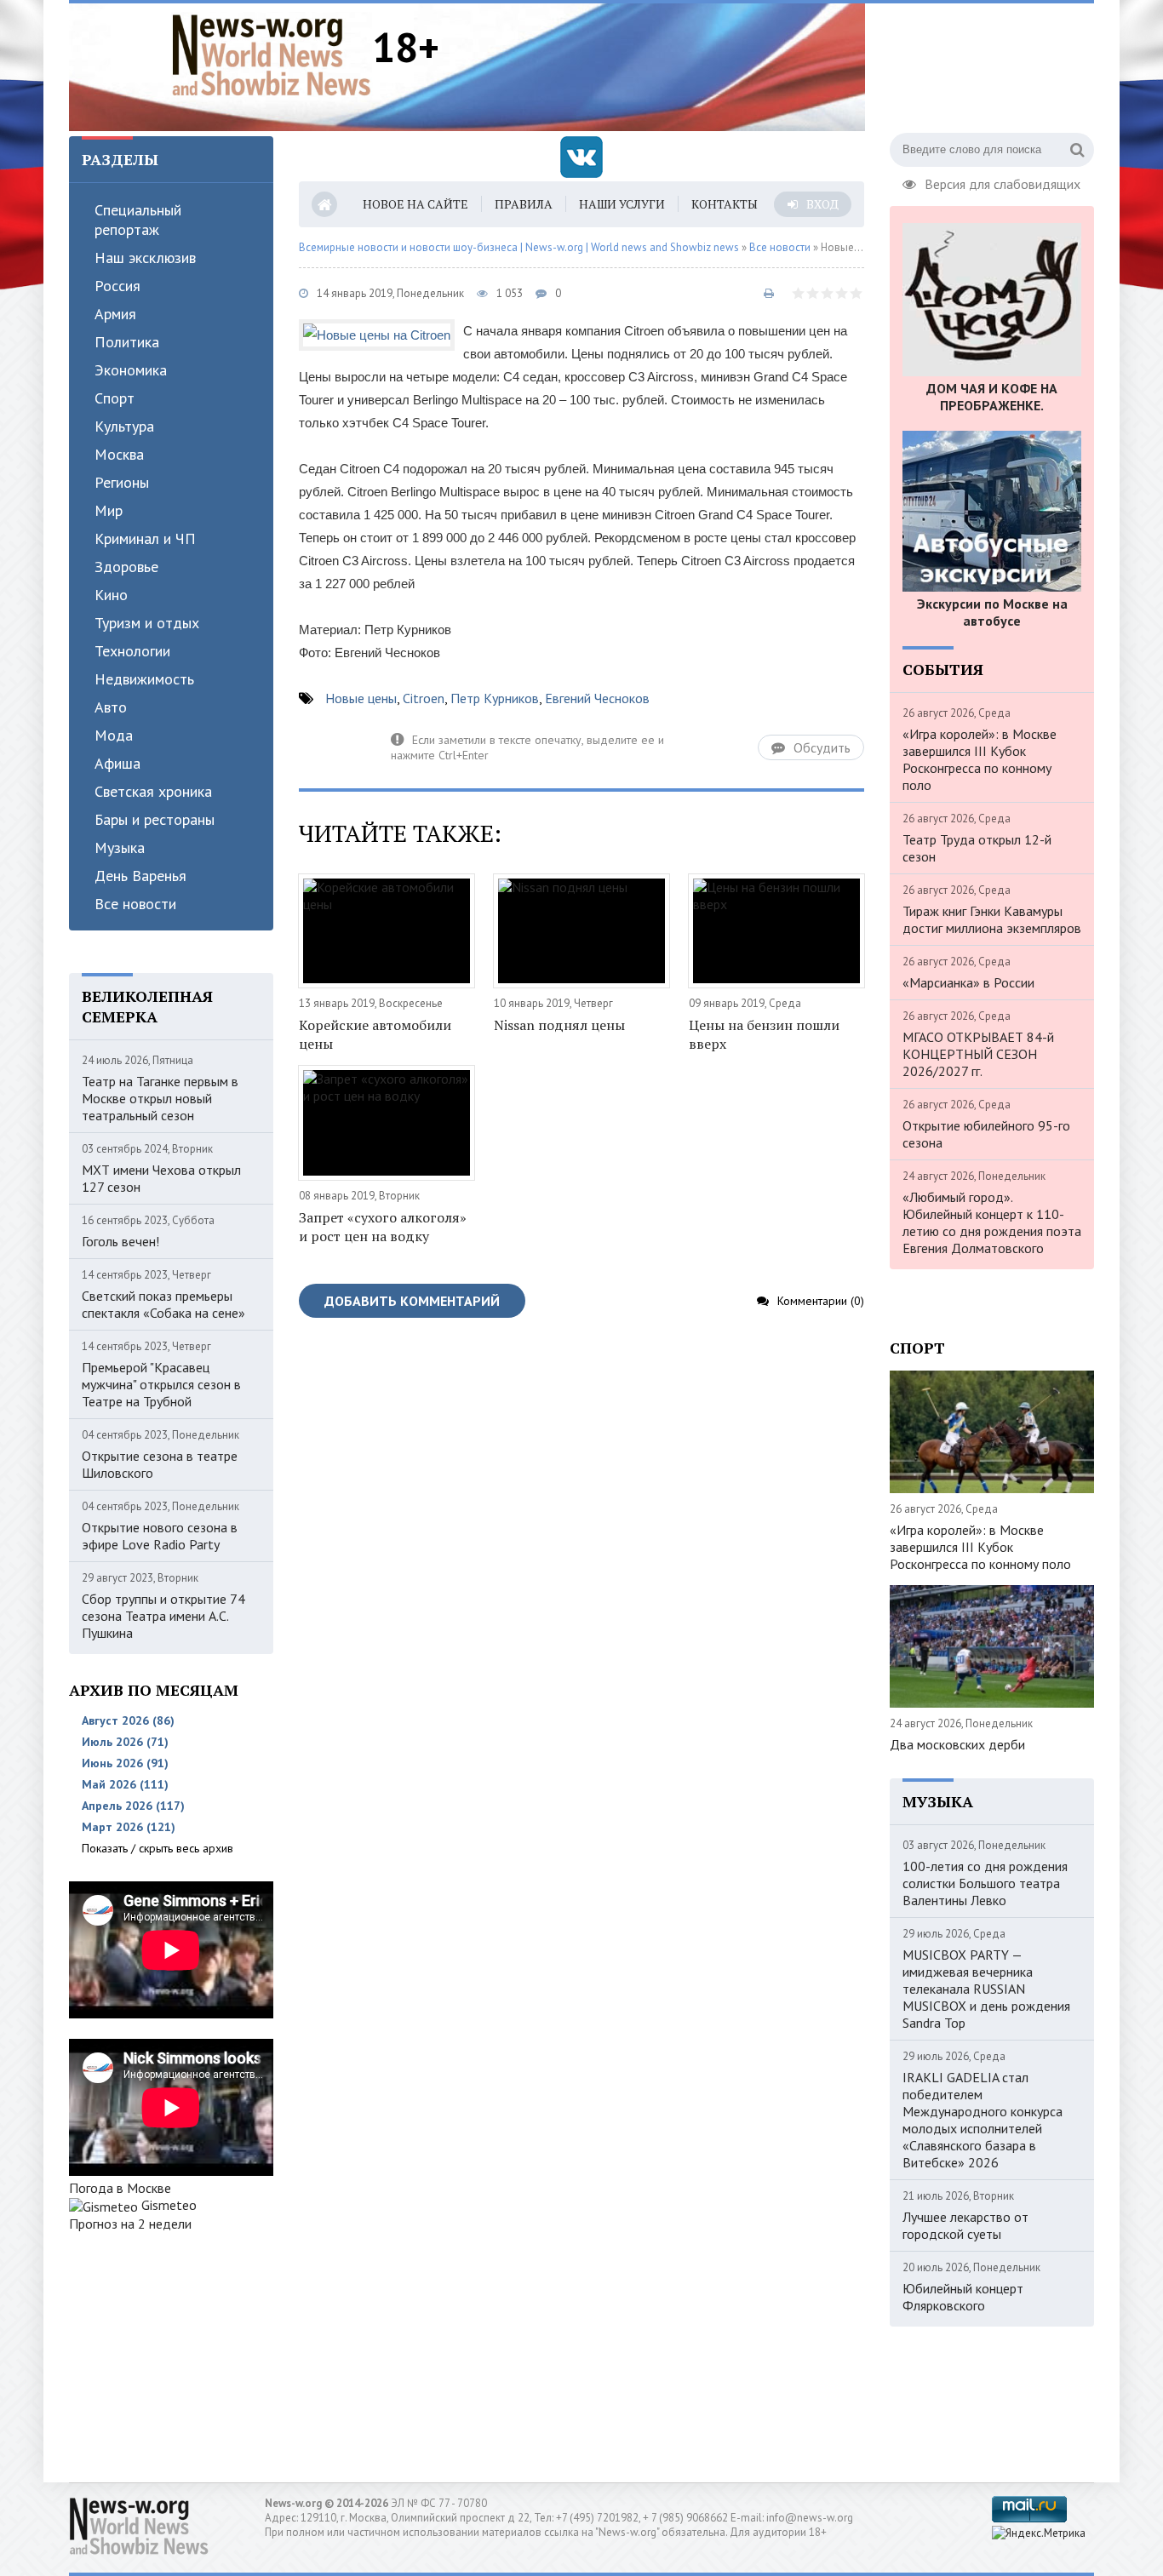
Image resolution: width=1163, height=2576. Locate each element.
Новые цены (361, 698)
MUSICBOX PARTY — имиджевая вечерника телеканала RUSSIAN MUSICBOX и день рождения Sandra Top (986, 1989)
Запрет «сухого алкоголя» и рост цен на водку (383, 1227)
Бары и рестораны (155, 819)
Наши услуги (622, 204)
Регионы (122, 482)
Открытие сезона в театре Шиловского (160, 1464)
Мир (109, 510)
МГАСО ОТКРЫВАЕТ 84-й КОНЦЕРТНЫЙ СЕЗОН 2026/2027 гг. (978, 1054)
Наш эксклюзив (145, 258)
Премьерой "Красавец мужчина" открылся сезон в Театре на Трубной (161, 1384)
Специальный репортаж (138, 220)
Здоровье (126, 567)
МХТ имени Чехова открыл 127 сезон (161, 1178)
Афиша (117, 763)
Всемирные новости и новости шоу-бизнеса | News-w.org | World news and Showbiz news (519, 247)
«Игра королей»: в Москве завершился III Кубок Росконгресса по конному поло (980, 759)
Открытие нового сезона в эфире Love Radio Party (160, 1536)
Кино (111, 595)
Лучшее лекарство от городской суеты (965, 2225)
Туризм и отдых (147, 623)
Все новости (135, 904)
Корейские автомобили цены (375, 1034)
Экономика (131, 370)
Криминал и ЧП (145, 538)
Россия (117, 286)
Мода (114, 735)
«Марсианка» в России (968, 982)
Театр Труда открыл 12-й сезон (977, 848)
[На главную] (272, 54)
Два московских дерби (957, 1744)
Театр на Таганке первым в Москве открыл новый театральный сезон (160, 1098)
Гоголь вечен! (120, 1241)
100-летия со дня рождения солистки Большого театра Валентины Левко (985, 1883)
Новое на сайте (415, 204)
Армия (115, 314)
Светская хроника (153, 791)
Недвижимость (144, 679)
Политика (127, 342)
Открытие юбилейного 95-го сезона (986, 1134)
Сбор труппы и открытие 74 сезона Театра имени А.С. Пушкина (163, 1616)
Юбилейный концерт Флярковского (963, 2297)
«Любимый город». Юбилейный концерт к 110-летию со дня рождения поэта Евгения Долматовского (992, 1222)
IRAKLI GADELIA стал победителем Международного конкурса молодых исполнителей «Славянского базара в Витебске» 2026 (983, 2120)
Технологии (132, 651)
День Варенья (140, 876)
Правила (524, 204)
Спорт (115, 398)
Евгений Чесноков (597, 698)
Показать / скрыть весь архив (158, 1848)
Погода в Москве (120, 2188)
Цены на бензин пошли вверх (764, 1034)
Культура (124, 426)
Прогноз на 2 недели (130, 2224)
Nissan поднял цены (559, 1025)
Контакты (725, 204)
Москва (119, 454)
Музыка (120, 847)
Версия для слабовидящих (1003, 182)
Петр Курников (495, 698)
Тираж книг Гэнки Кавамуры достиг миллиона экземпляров (992, 919)
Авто (111, 707)
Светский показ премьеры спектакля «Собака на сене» (163, 1304)
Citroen (424, 698)
